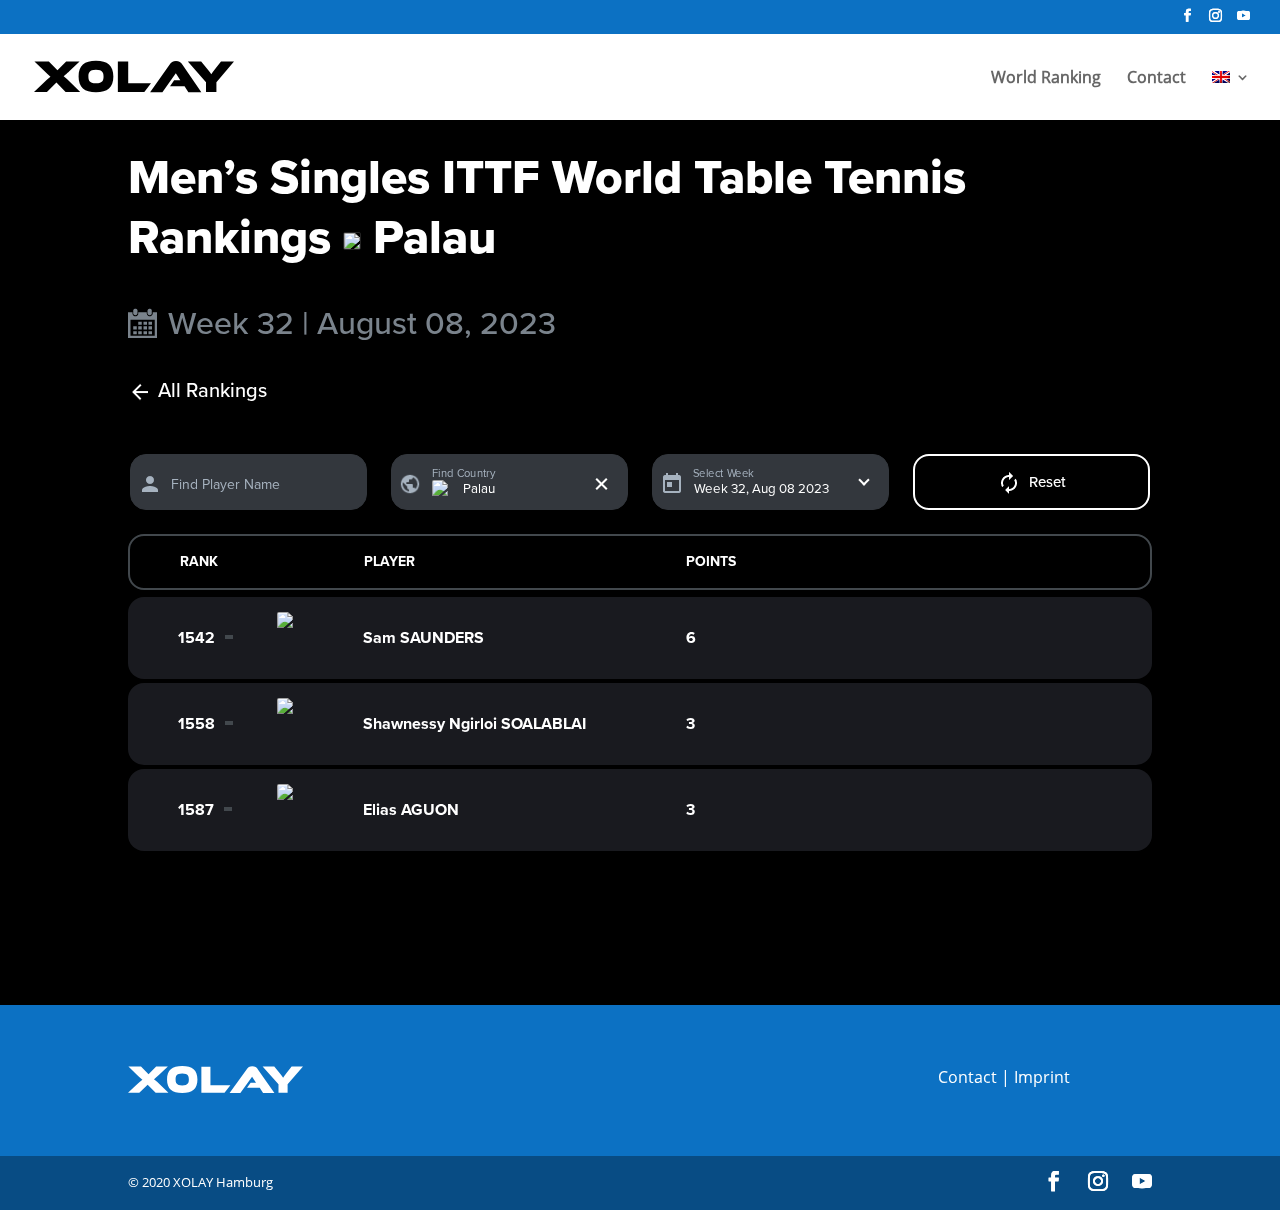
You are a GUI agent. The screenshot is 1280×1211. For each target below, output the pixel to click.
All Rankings (212, 391)
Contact (1156, 79)
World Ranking (1046, 79)
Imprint (1042, 1077)
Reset (1047, 482)
